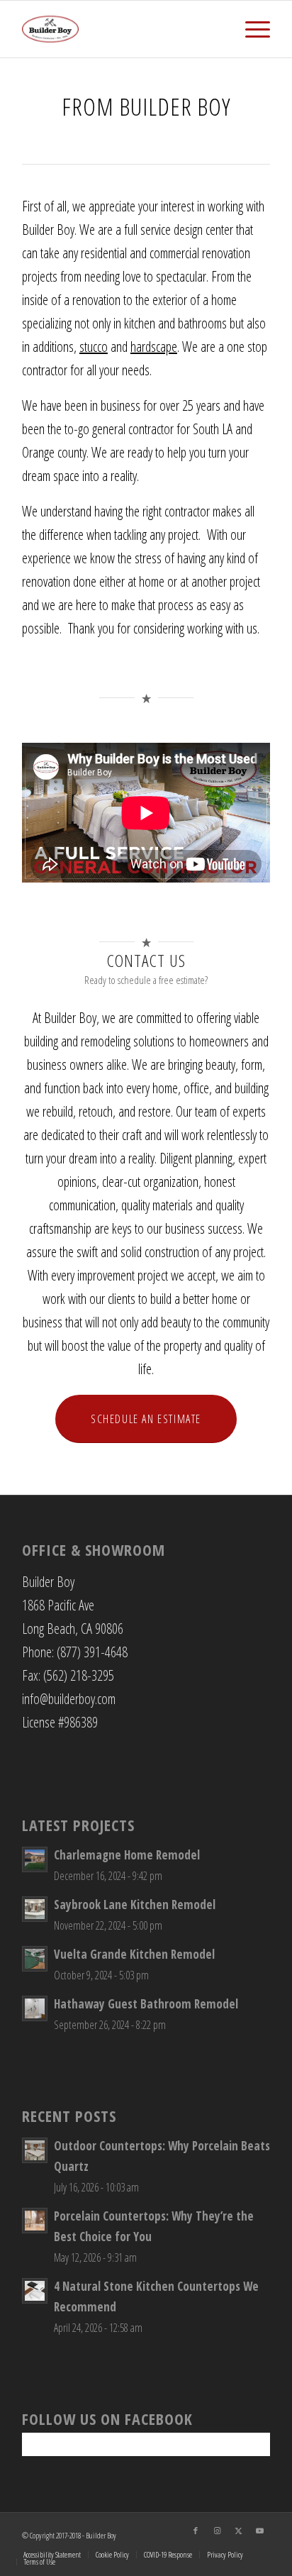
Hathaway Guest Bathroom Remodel (146, 2004)
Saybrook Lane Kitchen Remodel (135, 1905)
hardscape (154, 347)
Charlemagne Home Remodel (127, 1855)
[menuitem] (251, 29)
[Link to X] (238, 2531)
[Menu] (251, 29)
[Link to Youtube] (259, 2531)
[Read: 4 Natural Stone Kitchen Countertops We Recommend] (35, 2291)
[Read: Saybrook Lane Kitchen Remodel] (35, 1909)
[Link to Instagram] (217, 2531)
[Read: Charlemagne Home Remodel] (35, 1859)
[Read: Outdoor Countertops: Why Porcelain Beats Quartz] (35, 2150)
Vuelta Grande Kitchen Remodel (134, 1954)
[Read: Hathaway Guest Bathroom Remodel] (35, 2008)
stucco (94, 347)
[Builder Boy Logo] (121, 29)
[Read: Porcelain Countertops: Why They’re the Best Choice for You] (35, 2221)
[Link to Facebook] (196, 2531)
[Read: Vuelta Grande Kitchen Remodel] (35, 1959)
